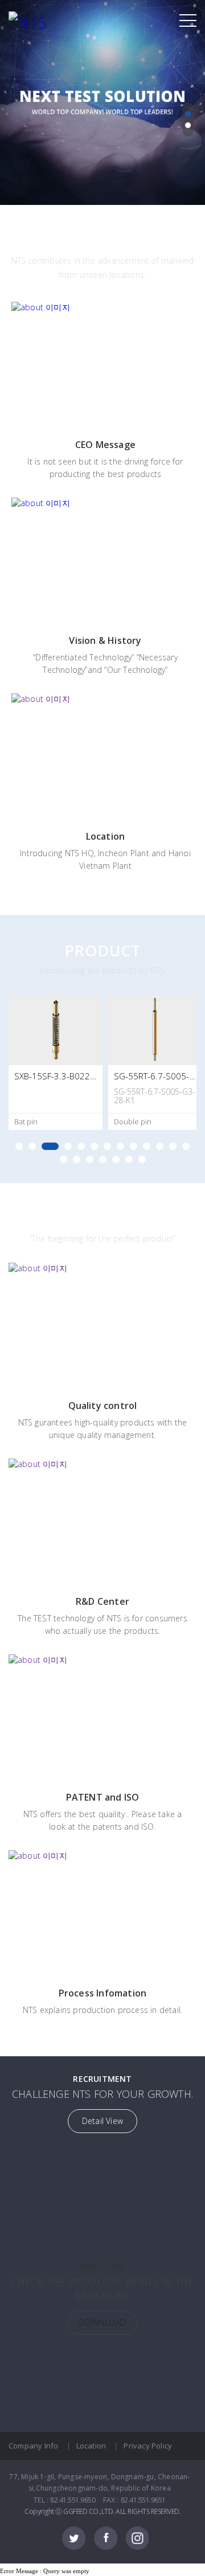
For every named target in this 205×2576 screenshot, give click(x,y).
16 (90, 1159)
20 (142, 1159)
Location (91, 2446)
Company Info (33, 2446)
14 (63, 1159)
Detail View (102, 2121)
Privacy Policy (148, 2446)
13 (186, 1146)
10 (147, 1146)
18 (116, 1159)
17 (103, 1159)
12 (173, 1146)
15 (77, 1159)
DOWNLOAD (103, 2322)
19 (129, 1159)
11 (160, 1146)
